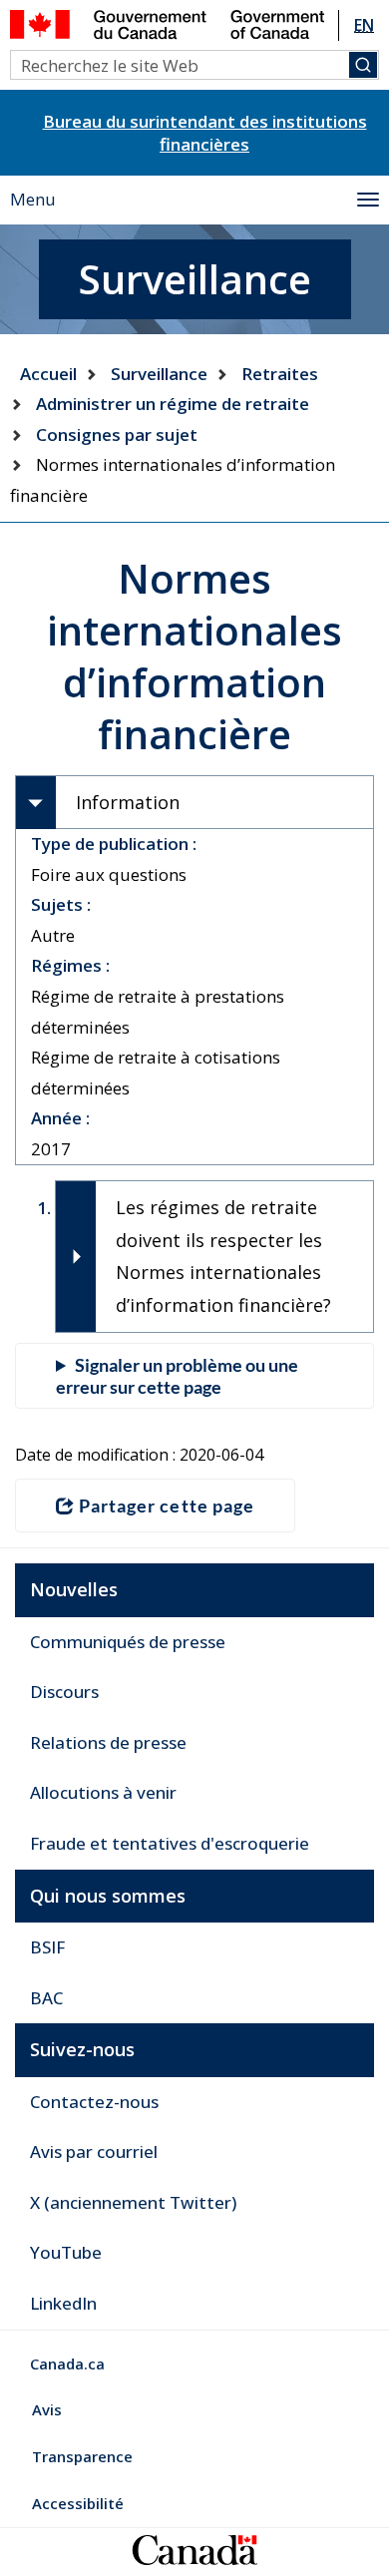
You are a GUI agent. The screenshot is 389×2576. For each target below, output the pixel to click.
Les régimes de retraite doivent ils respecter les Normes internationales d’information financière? (223, 1256)
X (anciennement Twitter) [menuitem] (133, 2202)
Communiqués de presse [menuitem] (128, 1642)
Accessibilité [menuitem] (78, 2503)
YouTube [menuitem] (66, 2252)
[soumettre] (363, 65)
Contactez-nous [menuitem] (94, 2102)
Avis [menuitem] (47, 2409)
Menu (33, 199)
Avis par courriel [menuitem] (94, 2151)
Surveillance (159, 374)
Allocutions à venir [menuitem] (103, 1792)
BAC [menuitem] (46, 1998)
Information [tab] (128, 802)
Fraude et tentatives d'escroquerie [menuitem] (170, 1843)
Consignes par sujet (117, 434)
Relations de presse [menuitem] (108, 1742)
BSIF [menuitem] (47, 1947)
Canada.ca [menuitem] (67, 2363)
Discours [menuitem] (64, 1692)
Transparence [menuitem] (82, 2456)
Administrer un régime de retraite (173, 404)
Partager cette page (167, 1505)
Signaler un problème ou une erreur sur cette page (177, 1376)
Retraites (280, 374)
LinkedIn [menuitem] (63, 2303)
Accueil (48, 374)
